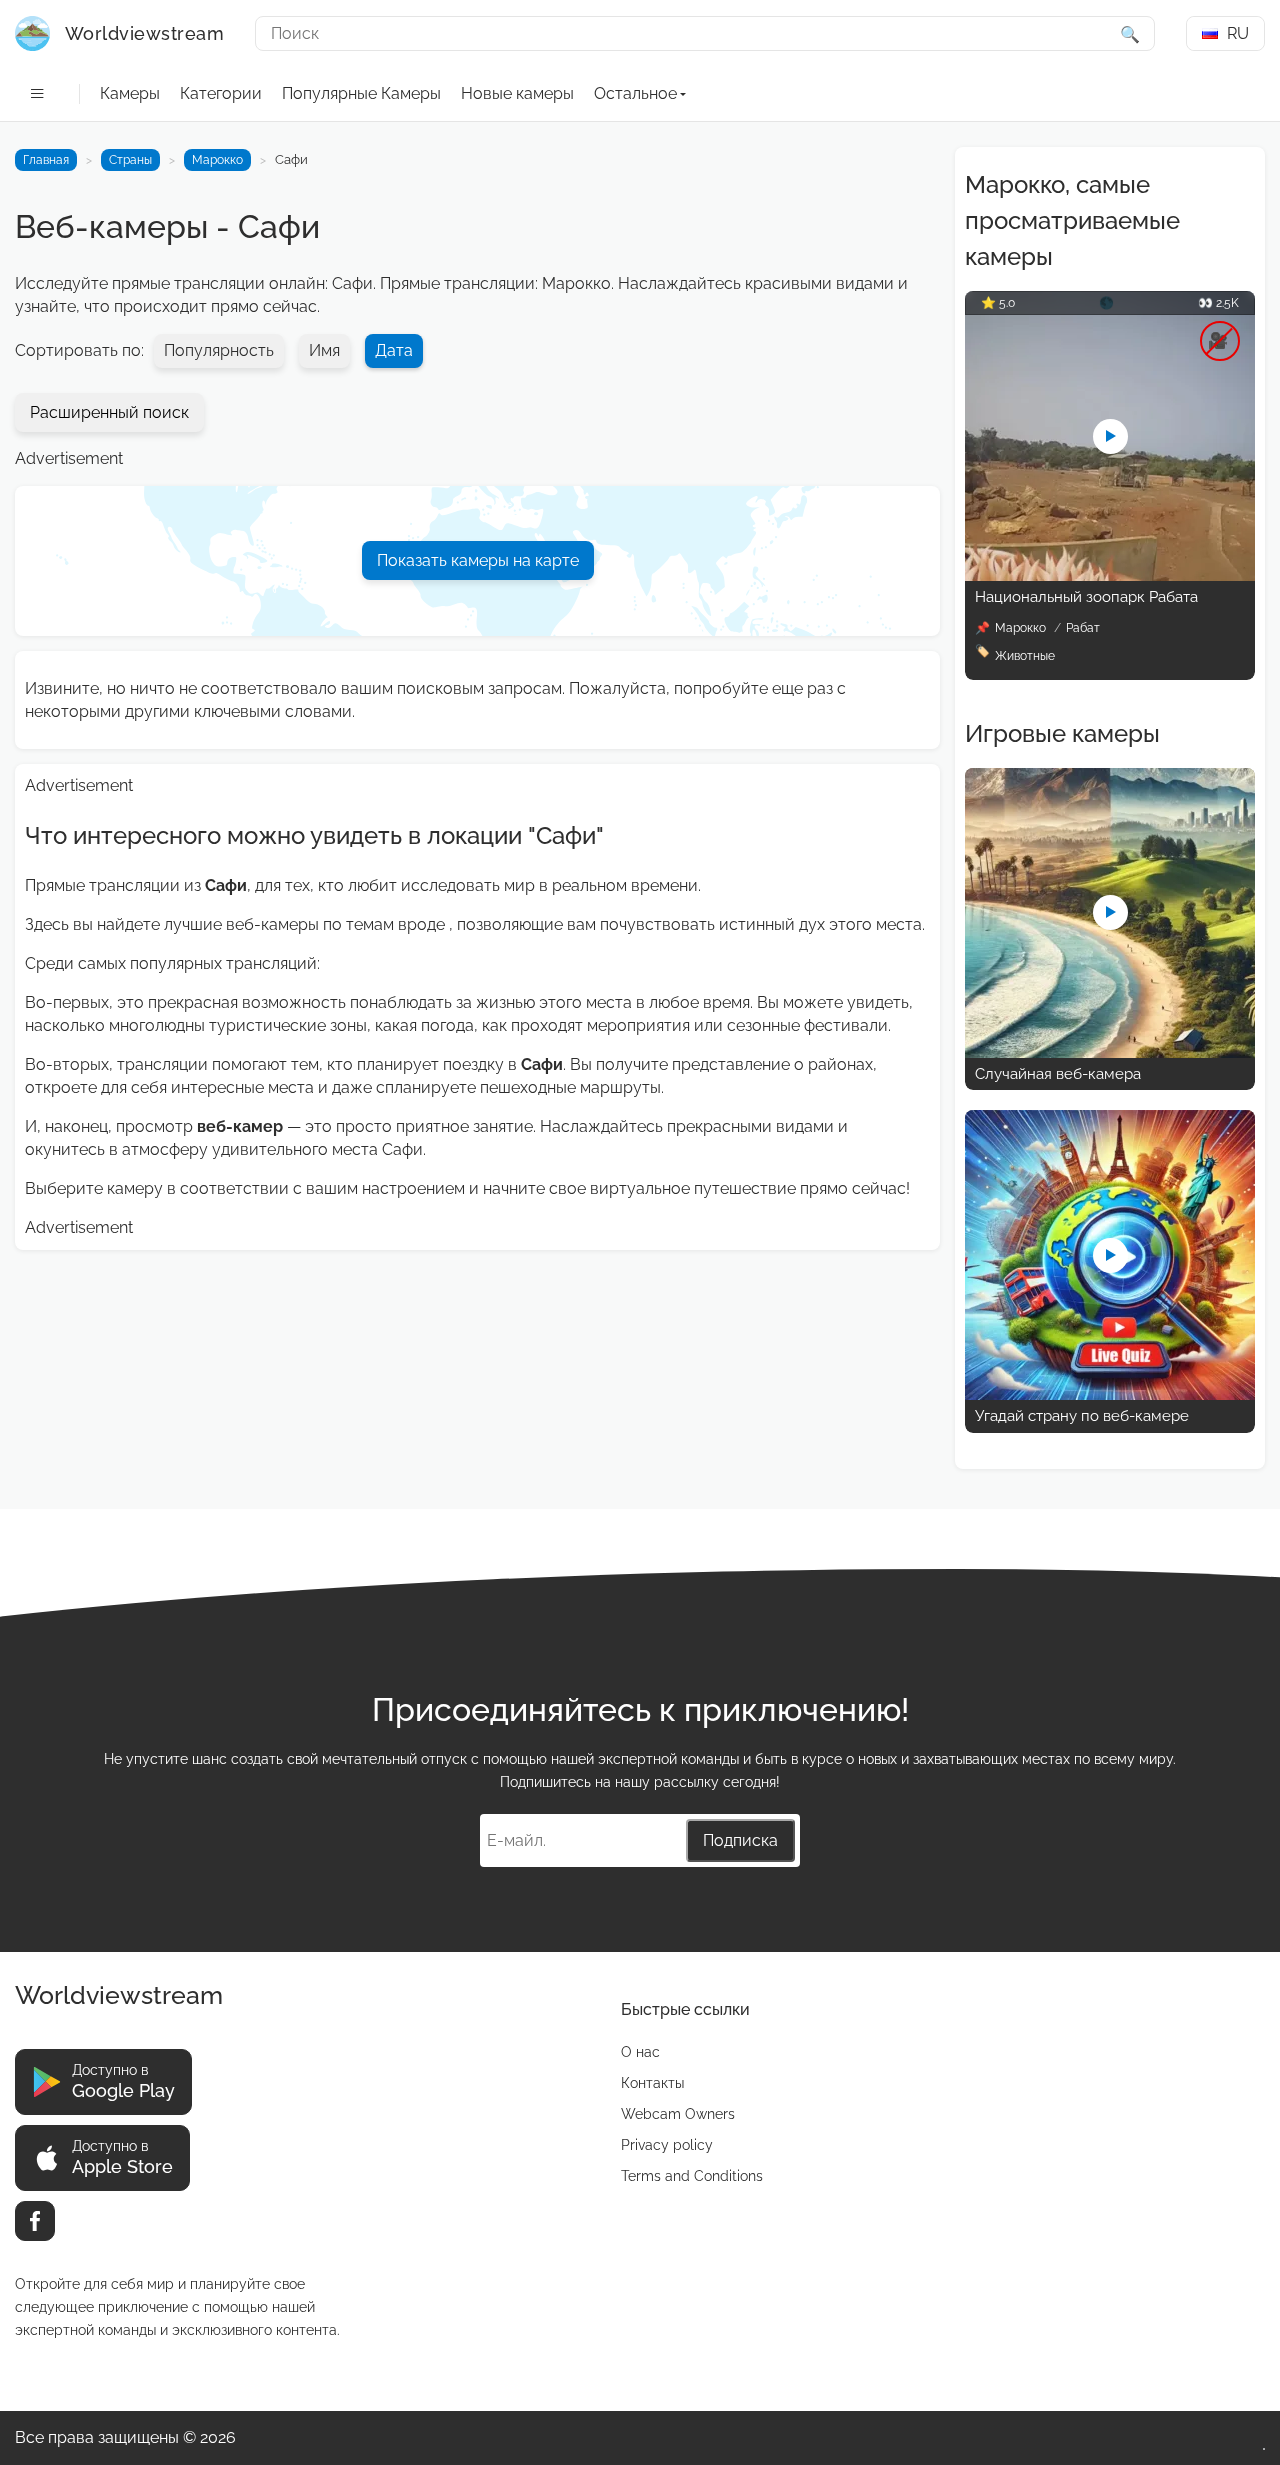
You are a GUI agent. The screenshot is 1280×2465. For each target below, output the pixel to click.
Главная (46, 160)
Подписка (740, 1840)
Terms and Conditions (692, 2176)
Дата (394, 350)
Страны (130, 160)
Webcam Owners (678, 2114)
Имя (324, 350)
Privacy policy (667, 2145)
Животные (1025, 656)
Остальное (635, 93)
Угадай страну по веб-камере (1082, 1416)
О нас (640, 2052)
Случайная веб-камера (1058, 1074)
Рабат (1083, 628)
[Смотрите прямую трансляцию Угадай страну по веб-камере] (1110, 1394)
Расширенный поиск (109, 412)
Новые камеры (517, 93)
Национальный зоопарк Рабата (1086, 597)
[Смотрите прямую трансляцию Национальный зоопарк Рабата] (1110, 575)
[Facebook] (35, 2221)
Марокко (217, 160)
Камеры (130, 93)
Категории (221, 93)
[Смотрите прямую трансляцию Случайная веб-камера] (1110, 1052)
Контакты (652, 2083)
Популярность (219, 350)
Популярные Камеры (361, 93)
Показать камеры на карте (478, 560)
